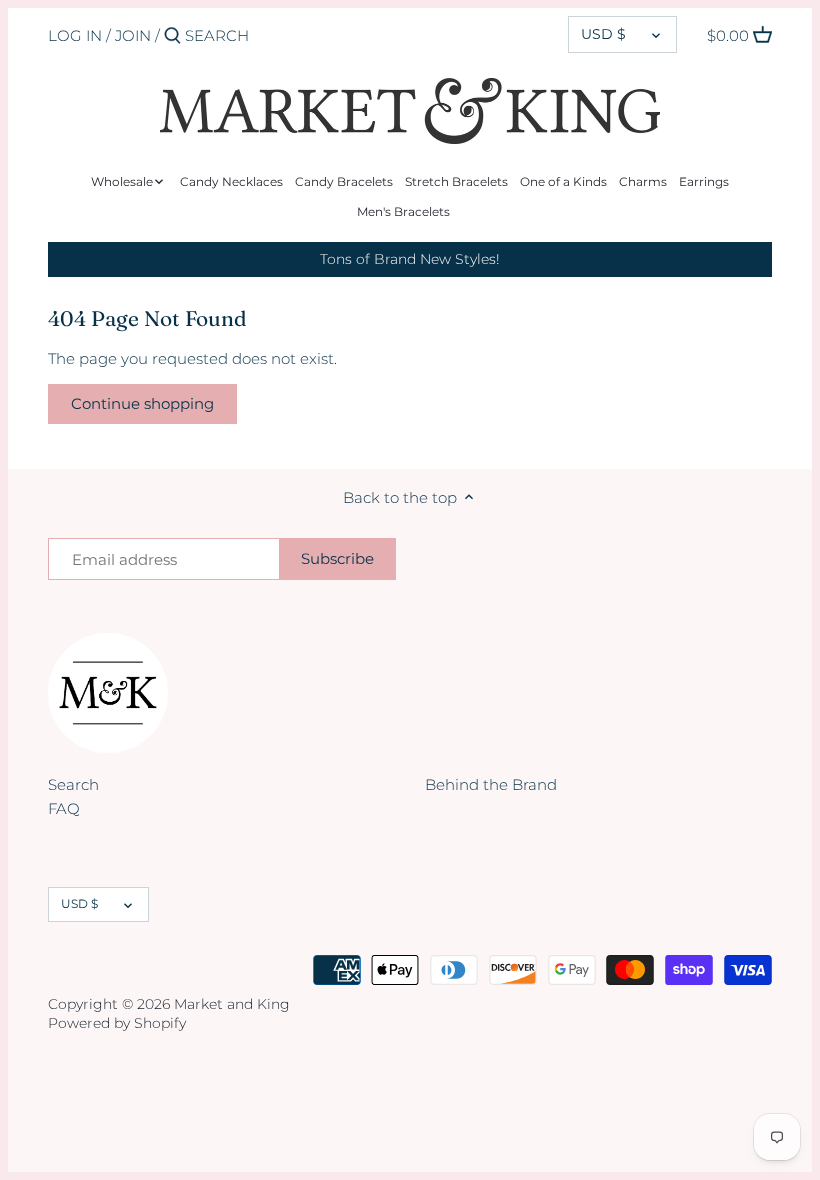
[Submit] (172, 36)
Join (133, 35)
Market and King (232, 1004)
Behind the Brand (491, 784)
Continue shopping (142, 403)
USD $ (603, 34)
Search (73, 784)
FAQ (64, 808)
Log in (75, 35)
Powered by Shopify (117, 1023)
